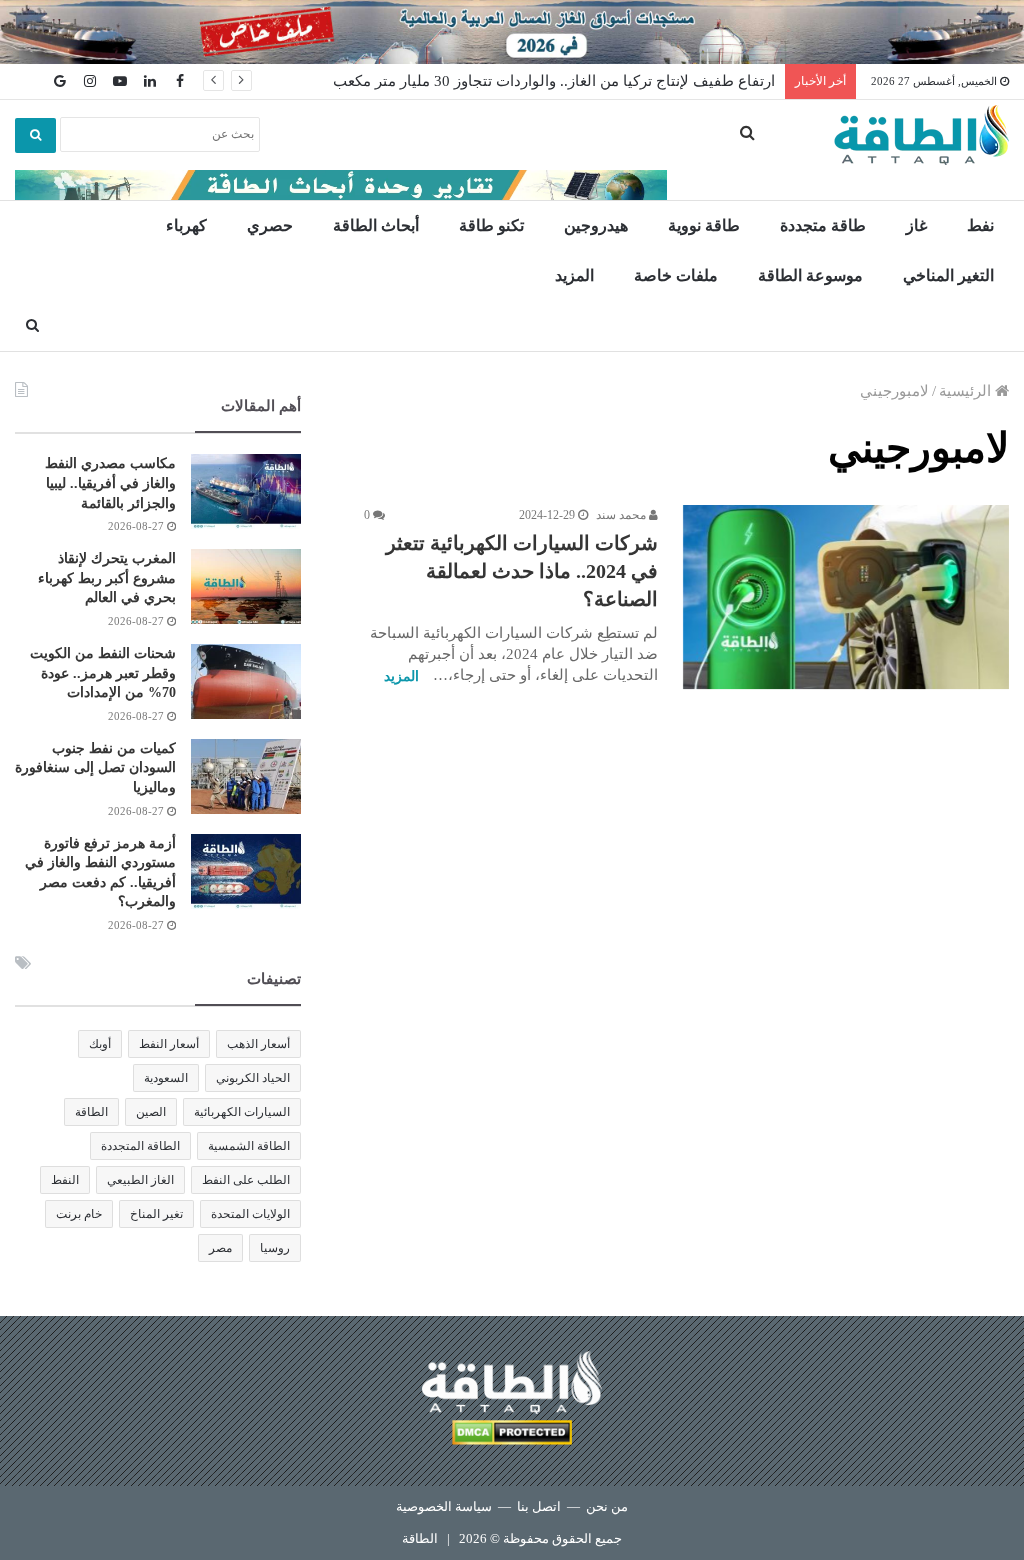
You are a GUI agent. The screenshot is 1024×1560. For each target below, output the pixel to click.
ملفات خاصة (676, 275)
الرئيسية (967, 391)
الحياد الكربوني (253, 1078)
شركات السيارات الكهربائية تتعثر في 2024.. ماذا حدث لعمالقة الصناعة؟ (522, 571)
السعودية (166, 1078)
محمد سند (622, 515)
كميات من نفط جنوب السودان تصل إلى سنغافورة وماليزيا (95, 768)
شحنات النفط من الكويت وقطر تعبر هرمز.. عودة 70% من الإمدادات (103, 673)
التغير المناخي (948, 275)
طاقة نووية (704, 225)
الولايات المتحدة (250, 1214)
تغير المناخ (156, 1214)
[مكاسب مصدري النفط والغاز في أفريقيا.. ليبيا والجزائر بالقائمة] (246, 491)
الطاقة (91, 1112)
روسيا (275, 1248)
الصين (151, 1112)
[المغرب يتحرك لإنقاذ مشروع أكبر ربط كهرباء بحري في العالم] (246, 586)
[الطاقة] (921, 135)
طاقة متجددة (823, 225)
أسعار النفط (169, 1044)
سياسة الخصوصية (444, 1506)
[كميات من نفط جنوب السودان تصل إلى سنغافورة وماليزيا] (246, 776)
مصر (220, 1248)
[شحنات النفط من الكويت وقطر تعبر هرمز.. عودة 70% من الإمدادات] (246, 681)
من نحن (607, 1506)
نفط (980, 225)
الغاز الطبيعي (140, 1180)
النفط (65, 1180)
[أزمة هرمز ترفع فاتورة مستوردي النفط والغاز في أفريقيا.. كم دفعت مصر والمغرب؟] (246, 871)
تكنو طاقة (491, 225)
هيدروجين (596, 225)
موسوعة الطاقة (810, 275)
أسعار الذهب (258, 1044)
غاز (916, 225)
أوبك (100, 1044)
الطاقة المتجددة (140, 1146)
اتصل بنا (539, 1506)
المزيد (574, 275)
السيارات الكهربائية (242, 1112)
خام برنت (79, 1214)
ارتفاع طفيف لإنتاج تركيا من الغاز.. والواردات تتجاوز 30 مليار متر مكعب (554, 81)
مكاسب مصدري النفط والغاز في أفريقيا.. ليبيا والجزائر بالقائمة (110, 483)
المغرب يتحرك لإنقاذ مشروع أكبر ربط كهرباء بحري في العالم (107, 578)
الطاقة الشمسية (249, 1146)
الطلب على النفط (246, 1180)
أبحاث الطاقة (376, 225)
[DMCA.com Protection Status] (512, 1435)
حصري (270, 225)
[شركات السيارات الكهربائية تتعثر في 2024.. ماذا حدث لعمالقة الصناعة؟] (846, 597)
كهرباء (186, 225)
